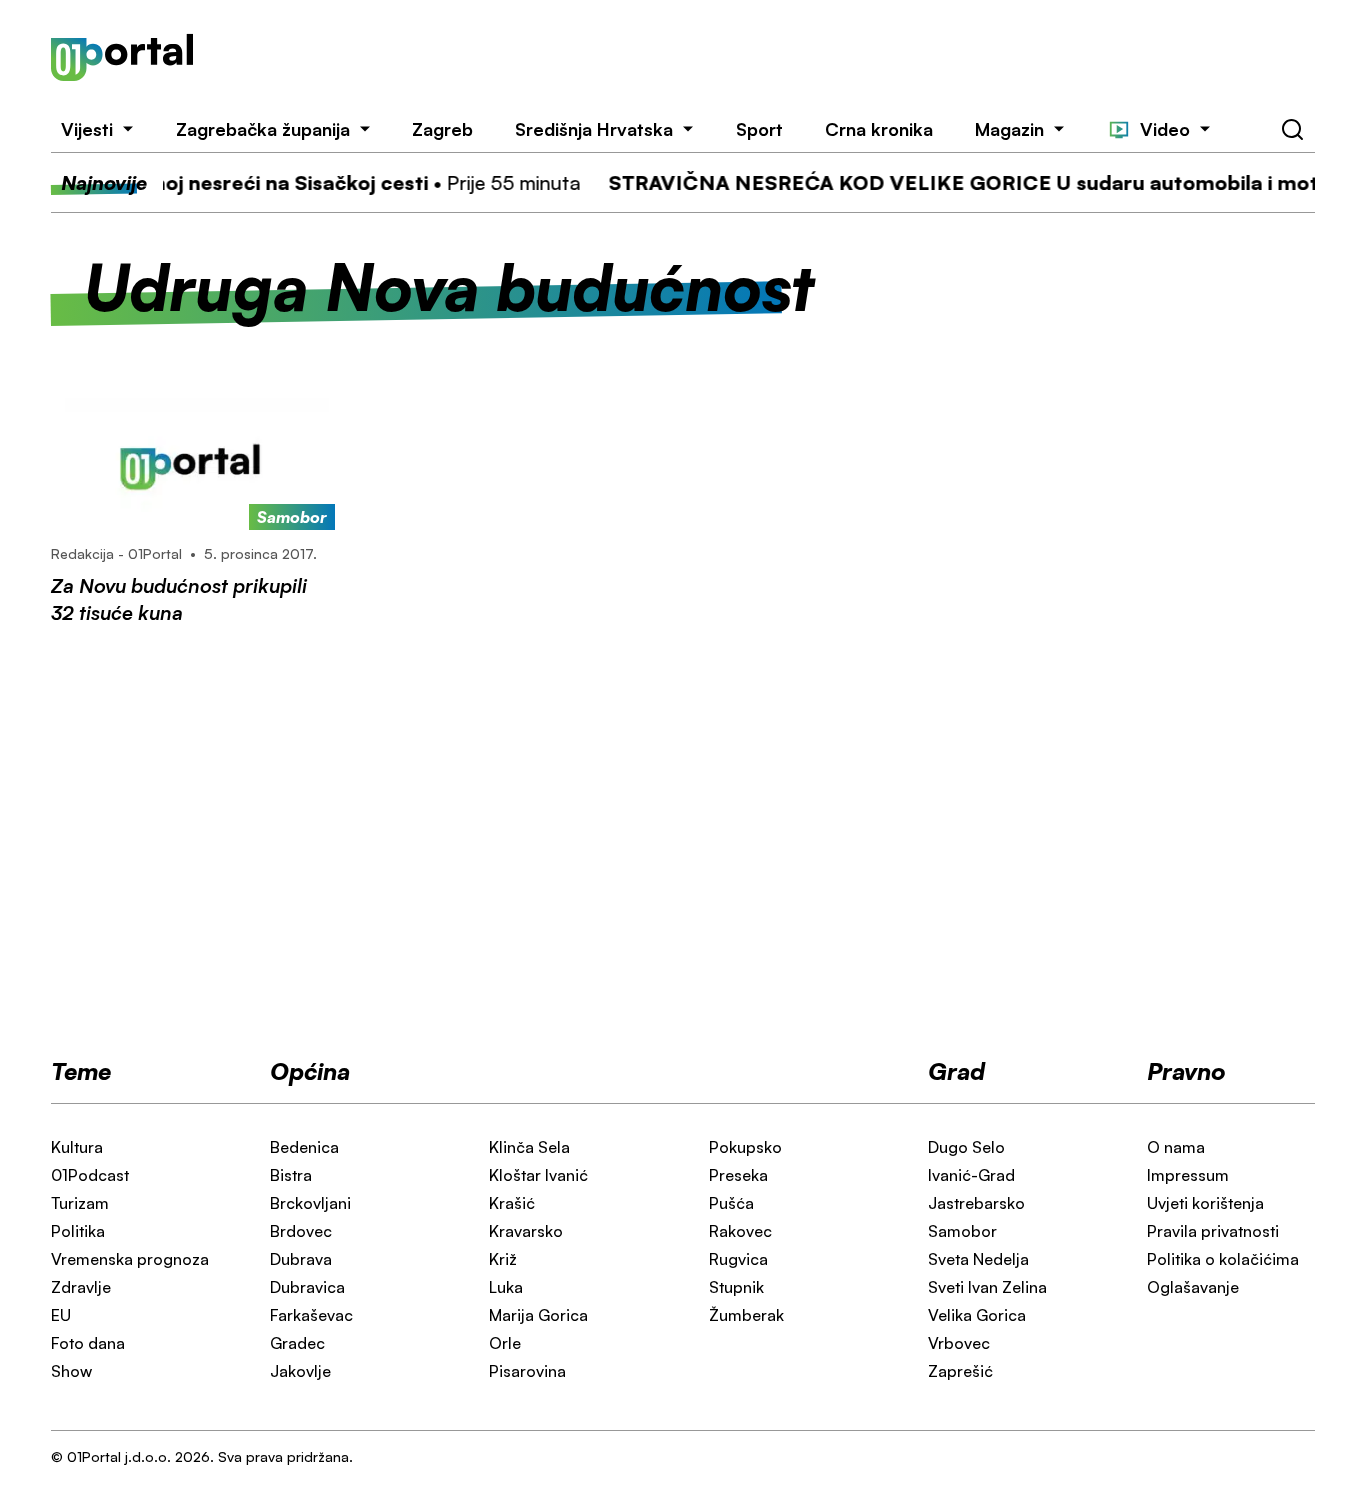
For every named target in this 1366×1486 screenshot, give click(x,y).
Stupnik (736, 1287)
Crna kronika (879, 129)
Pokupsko (745, 1147)
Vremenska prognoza (130, 1259)
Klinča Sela (529, 1147)
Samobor (962, 1231)
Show (71, 1371)
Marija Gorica (538, 1315)
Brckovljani (310, 1203)
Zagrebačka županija (263, 129)
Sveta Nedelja (978, 1259)
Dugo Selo (966, 1147)
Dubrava (301, 1259)
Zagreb (442, 129)
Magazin (1009, 129)
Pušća (731, 1203)
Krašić (512, 1203)
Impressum (1188, 1175)
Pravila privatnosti (1213, 1231)
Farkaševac (311, 1315)
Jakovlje (300, 1371)
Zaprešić (960, 1371)
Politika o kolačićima (1223, 1259)
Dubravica (307, 1287)
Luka (506, 1287)
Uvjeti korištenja (1205, 1203)
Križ (503, 1259)
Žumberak (746, 1315)
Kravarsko (526, 1231)
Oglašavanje (1193, 1287)
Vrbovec (959, 1343)
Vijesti (87, 129)
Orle (505, 1343)
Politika (78, 1231)
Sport (759, 129)
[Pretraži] (1293, 130)
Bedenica (304, 1147)
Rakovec (740, 1231)
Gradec (297, 1343)
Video (1165, 129)
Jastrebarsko (976, 1203)
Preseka (738, 1175)
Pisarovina (527, 1371)
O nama (1176, 1147)
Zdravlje (81, 1287)
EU (61, 1315)
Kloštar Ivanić (538, 1175)
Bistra (291, 1175)
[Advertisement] (779, 58)
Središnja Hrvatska (594, 129)
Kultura (77, 1147)
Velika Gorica (977, 1315)
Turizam (80, 1203)
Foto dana (88, 1343)
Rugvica (738, 1259)
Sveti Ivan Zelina (987, 1287)
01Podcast (90, 1175)
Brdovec (301, 1231)
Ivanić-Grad (971, 1175)
